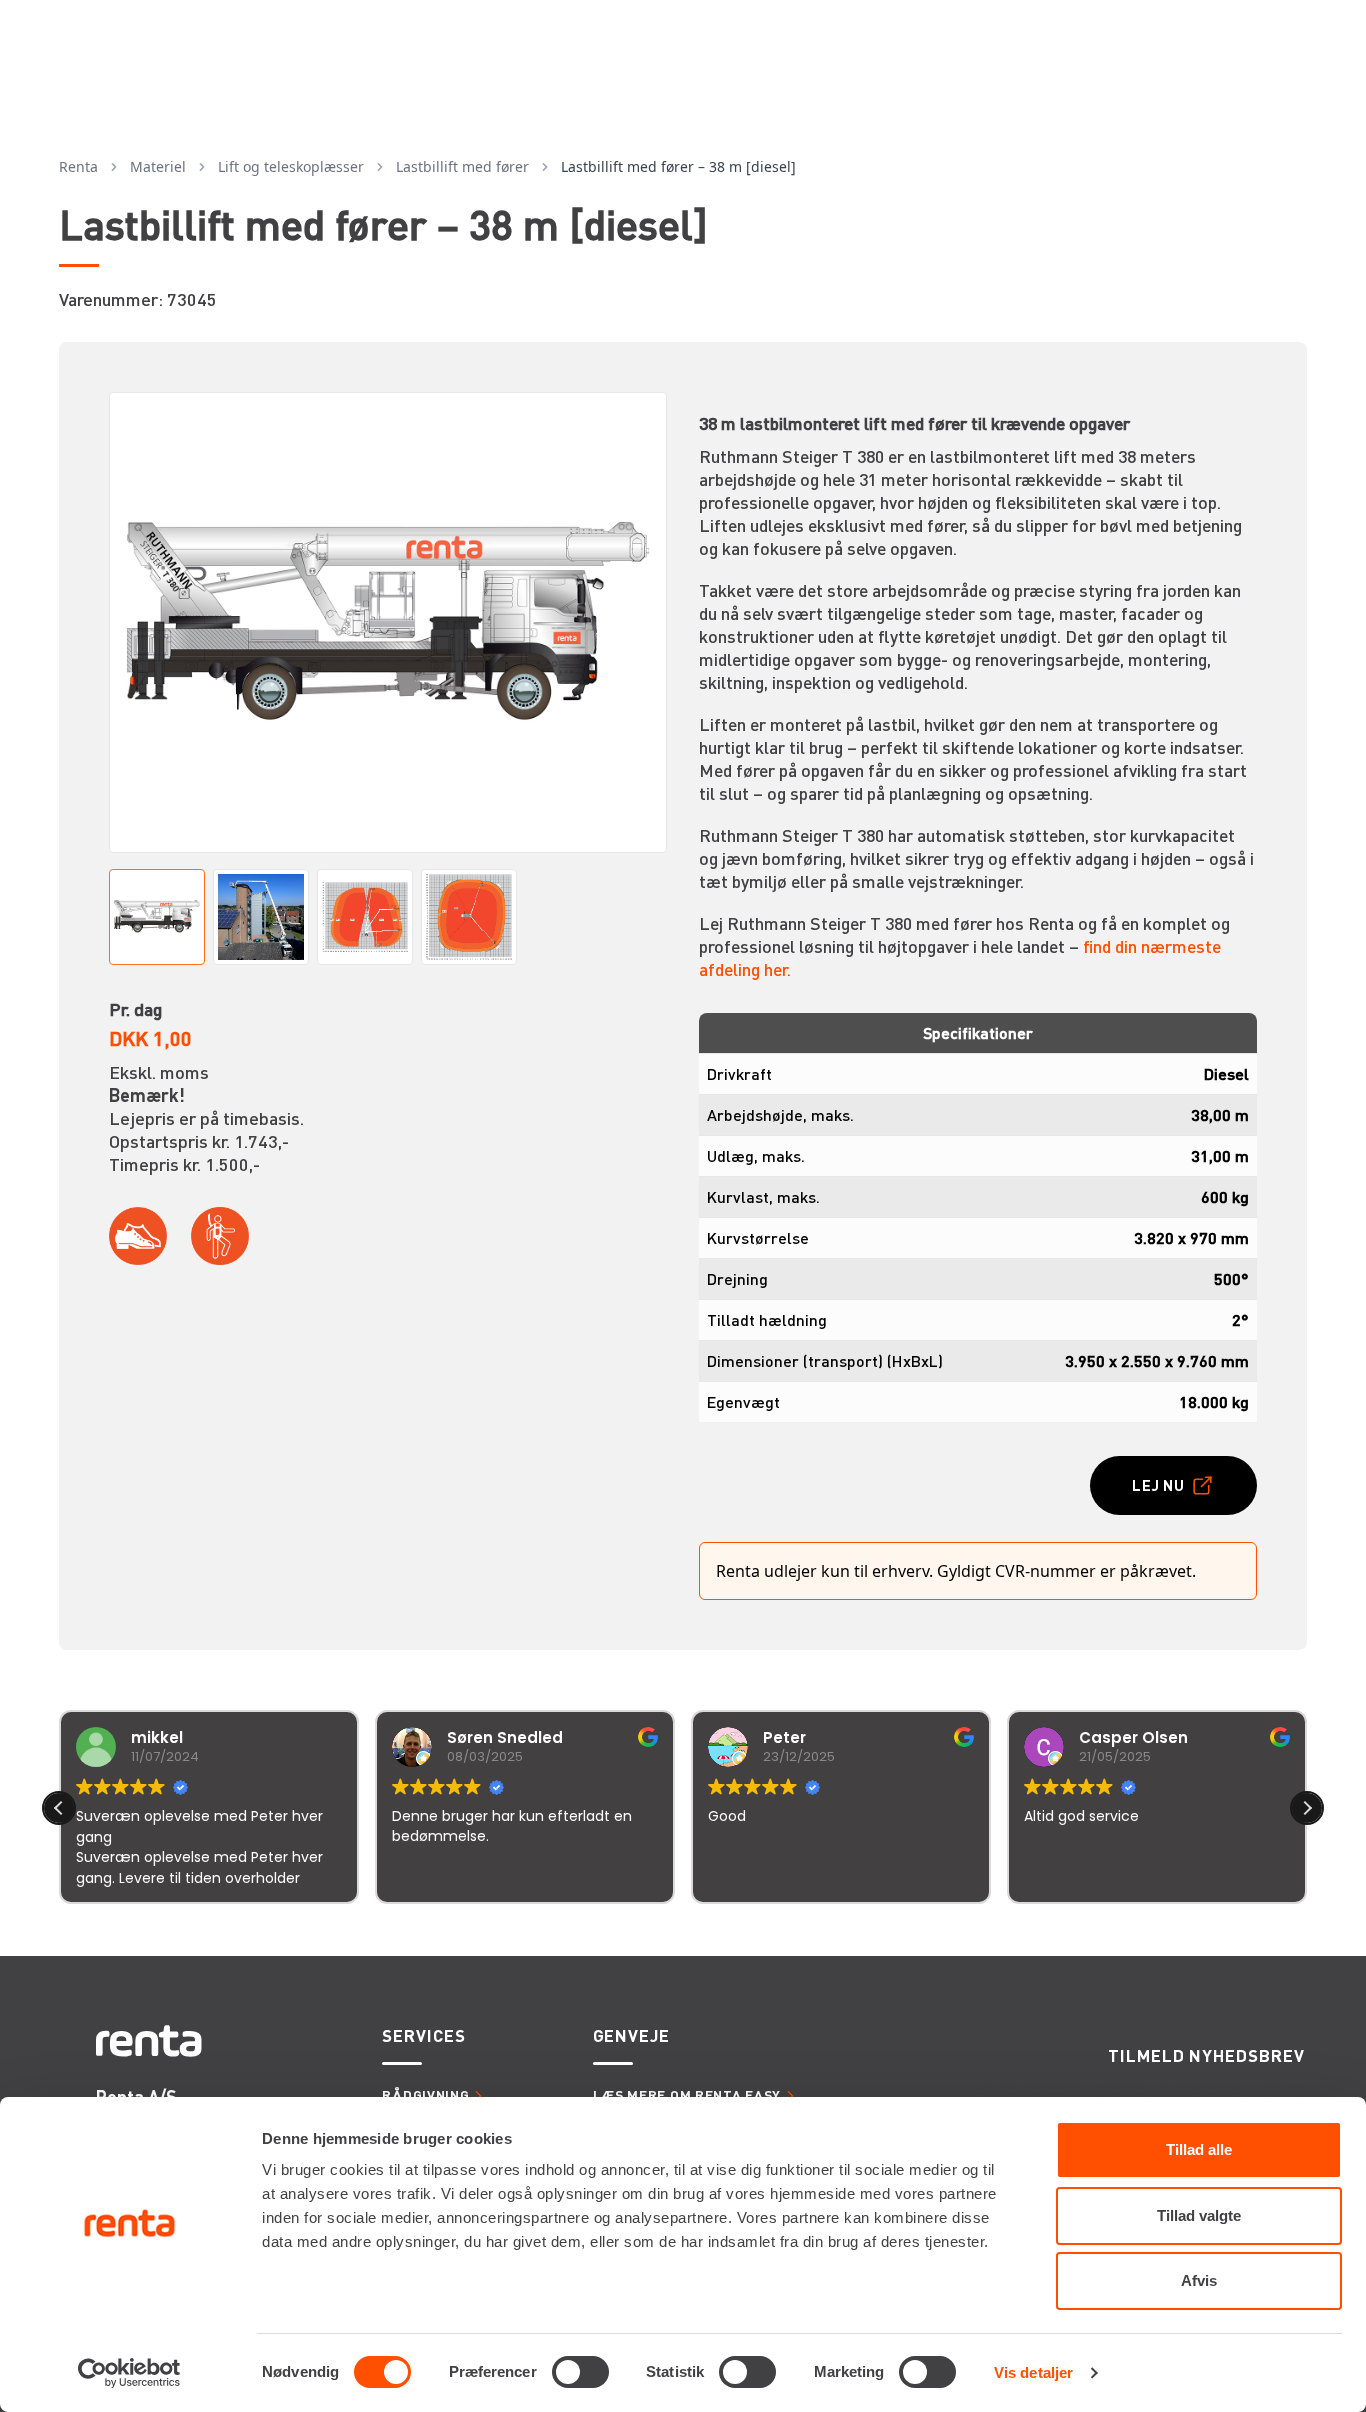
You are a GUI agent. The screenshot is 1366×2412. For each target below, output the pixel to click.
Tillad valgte (1199, 2215)
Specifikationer (978, 1032)
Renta (78, 166)
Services (423, 2035)
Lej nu (1158, 1485)
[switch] (580, 2372)
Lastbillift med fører (462, 166)
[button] (1307, 1808)
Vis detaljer (1033, 2372)
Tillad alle (1199, 2149)
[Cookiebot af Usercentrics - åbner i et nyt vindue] (129, 2373)
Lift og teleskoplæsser (291, 166)
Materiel (158, 166)
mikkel (157, 1737)
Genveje (631, 2035)
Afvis (1199, 2280)
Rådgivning (425, 2094)
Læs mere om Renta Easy (687, 2094)
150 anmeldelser (880, 1930)
